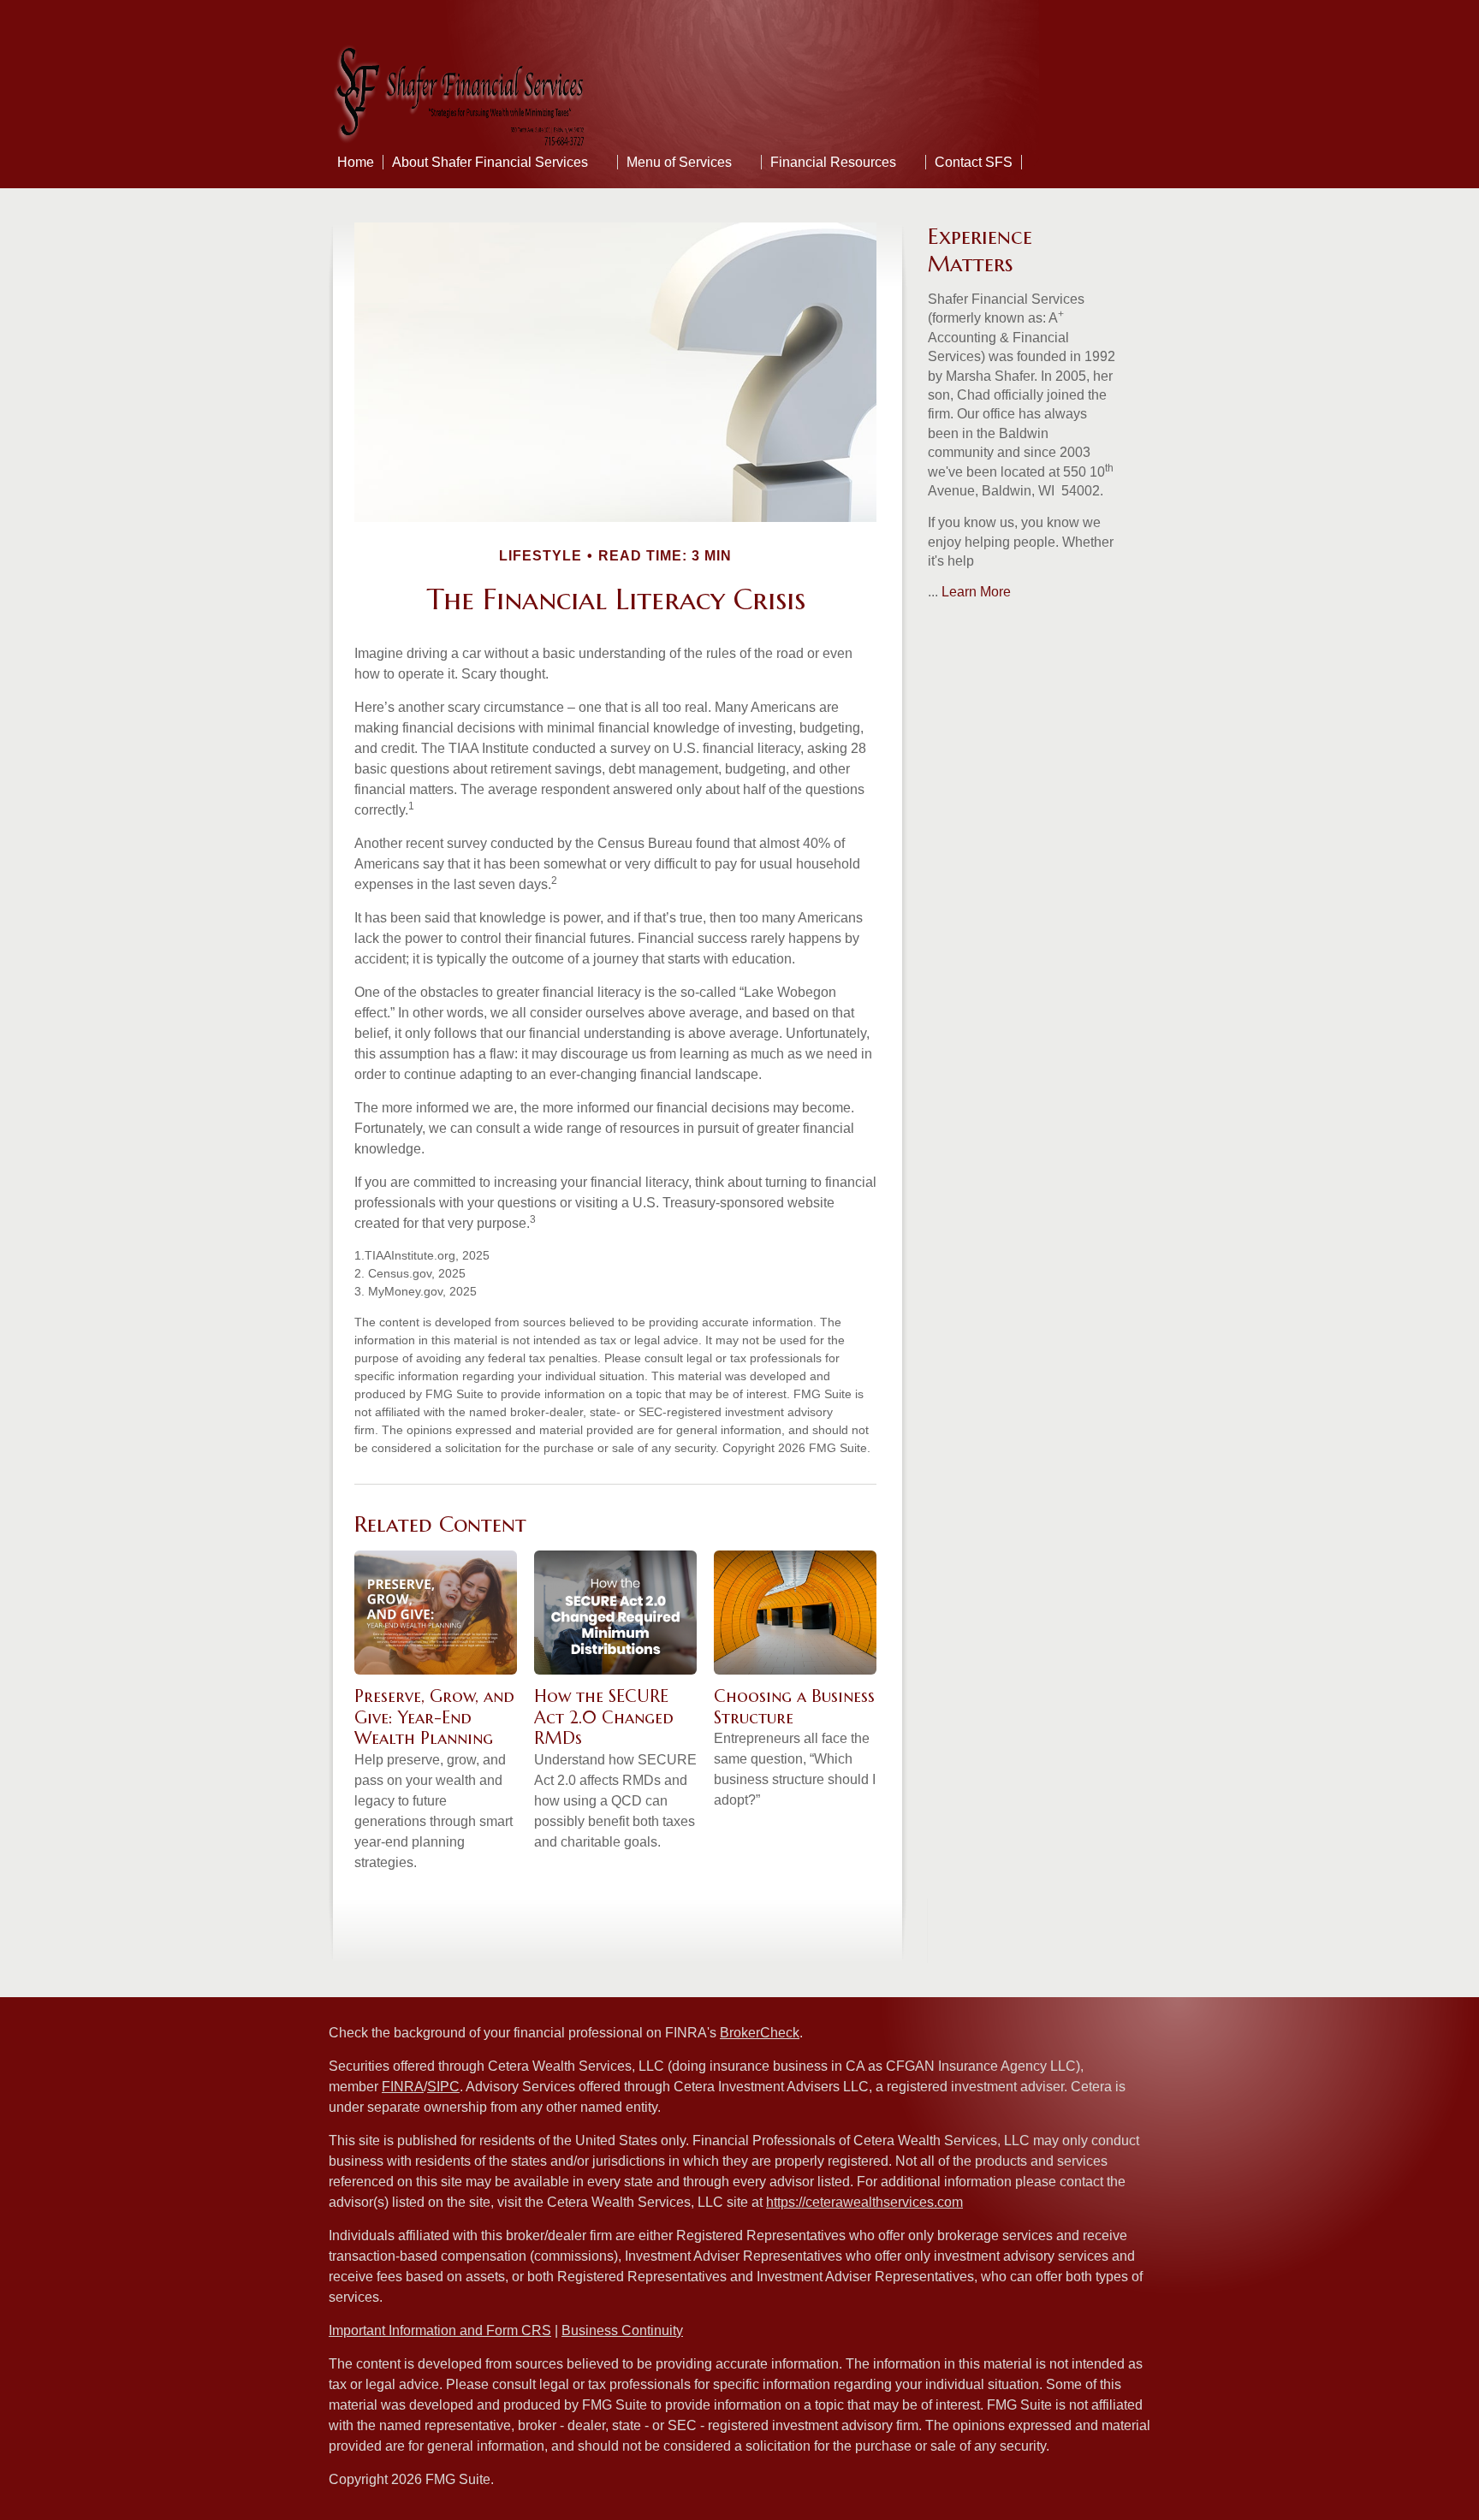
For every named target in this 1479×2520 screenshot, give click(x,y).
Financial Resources (833, 162)
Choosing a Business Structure (794, 1707)
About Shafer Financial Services (490, 162)
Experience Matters (980, 250)
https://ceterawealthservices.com (864, 2202)
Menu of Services (679, 162)
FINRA (403, 2087)
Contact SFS (974, 162)
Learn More (976, 592)
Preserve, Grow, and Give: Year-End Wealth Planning (434, 1717)
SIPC (443, 2087)
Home (356, 162)
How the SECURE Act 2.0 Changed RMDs (604, 1717)
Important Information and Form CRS (440, 2330)
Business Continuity (622, 2330)
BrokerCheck (760, 2033)
